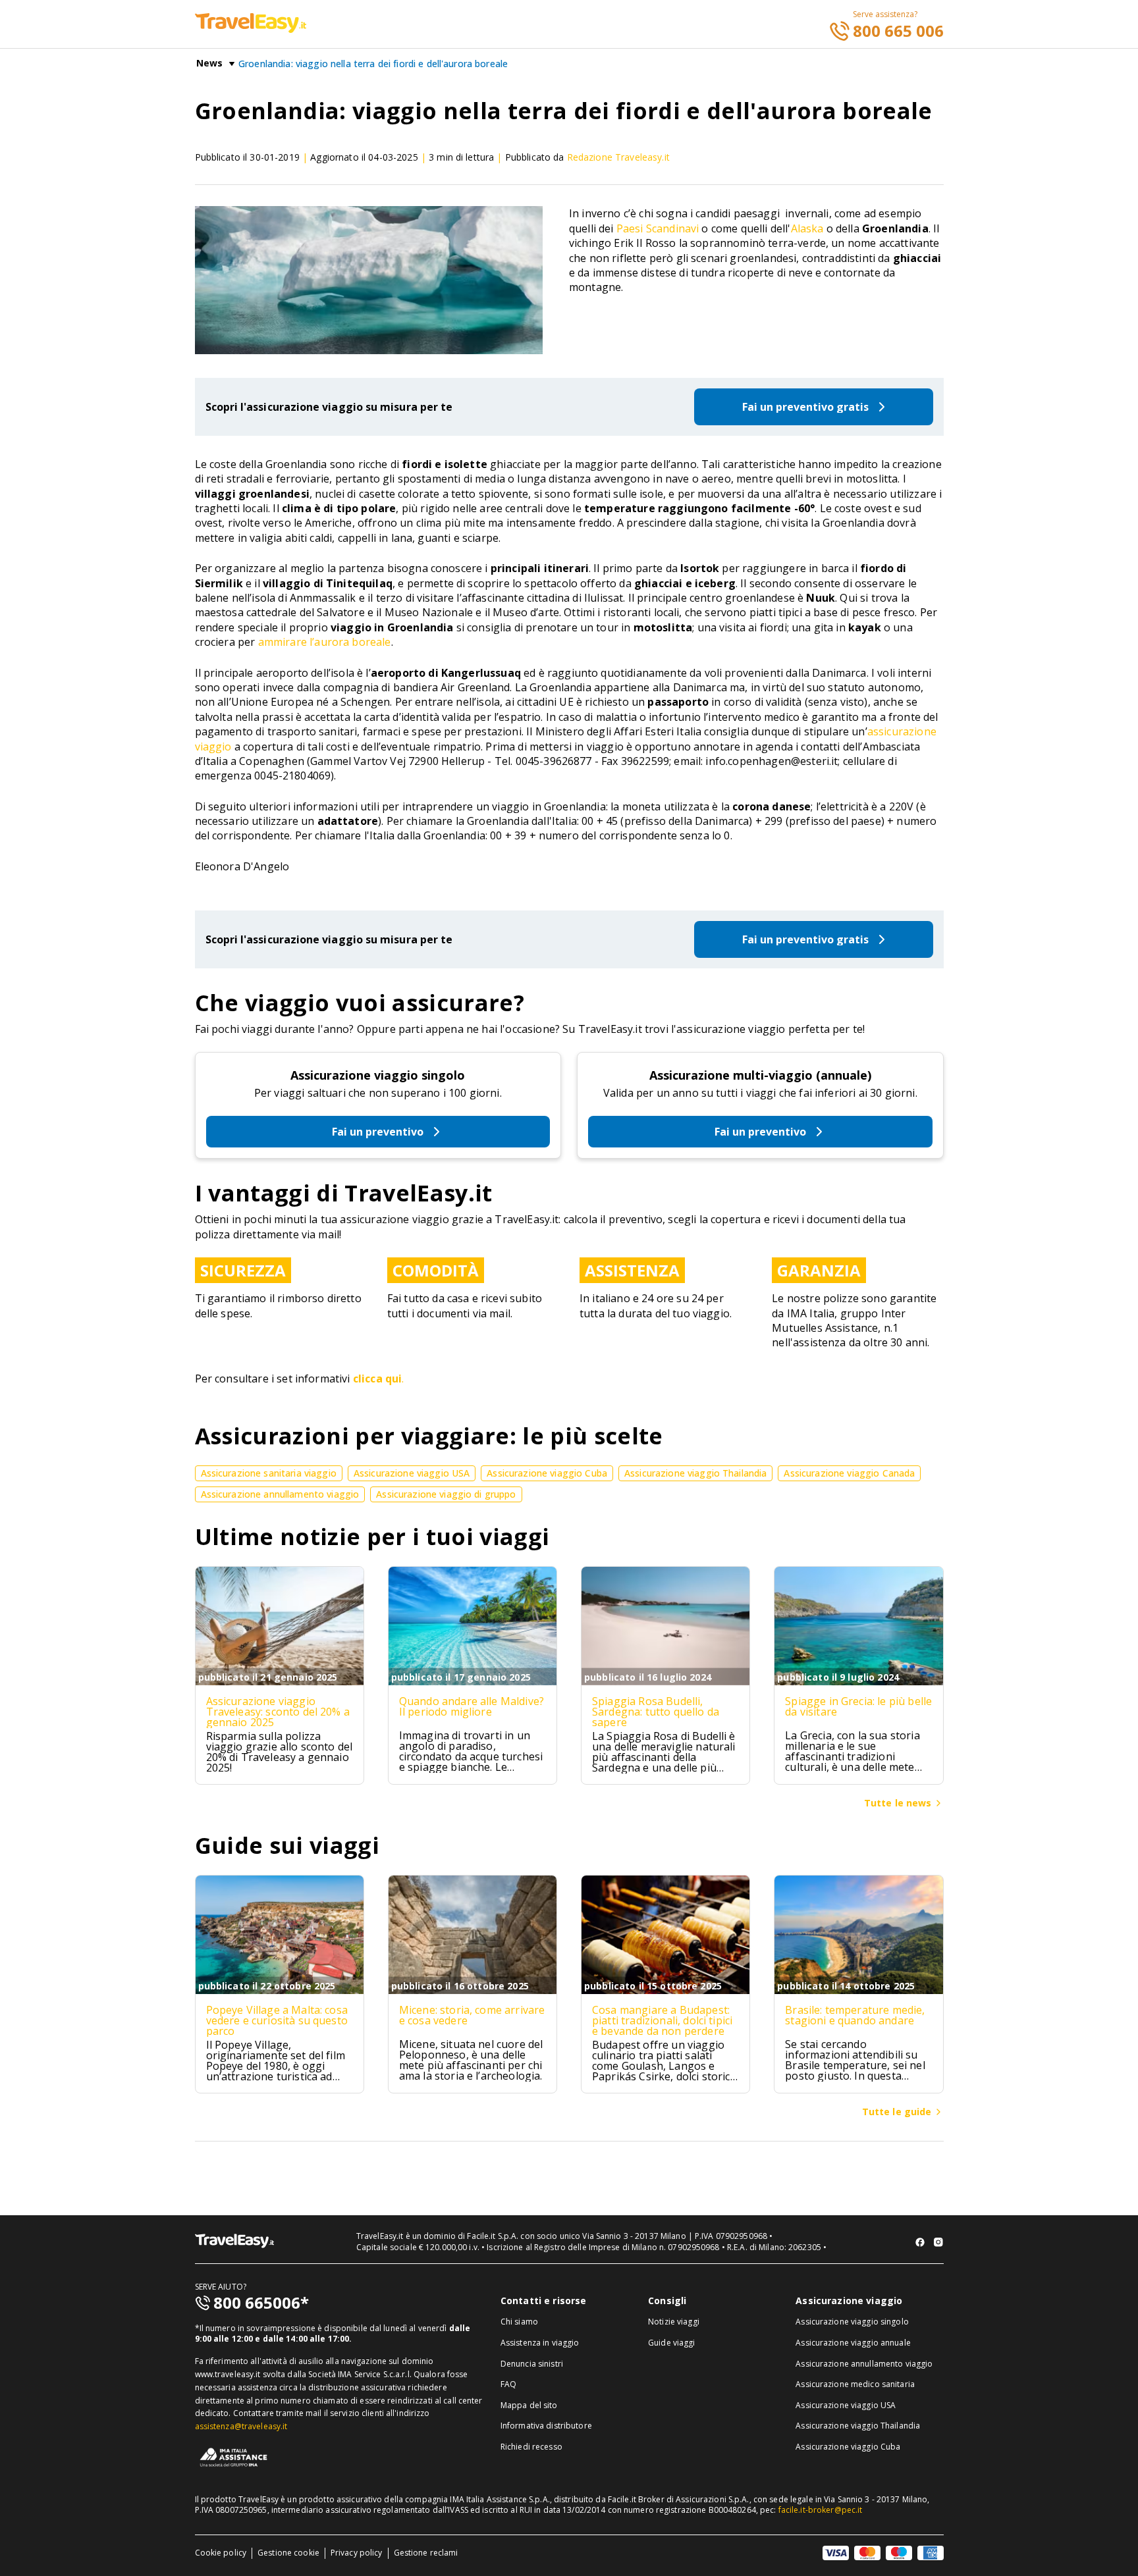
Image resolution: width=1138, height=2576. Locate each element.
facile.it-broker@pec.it (821, 2510)
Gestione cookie (288, 2553)
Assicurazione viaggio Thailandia (858, 2426)
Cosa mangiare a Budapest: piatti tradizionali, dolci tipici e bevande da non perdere (662, 2020)
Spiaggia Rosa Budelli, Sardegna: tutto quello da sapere (656, 1712)
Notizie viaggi (674, 2322)
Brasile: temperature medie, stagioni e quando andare (855, 2015)
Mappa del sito (529, 2405)
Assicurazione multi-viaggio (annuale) (760, 1075)
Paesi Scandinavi (658, 228)
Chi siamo (519, 2322)
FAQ (508, 2384)
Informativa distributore (546, 2426)
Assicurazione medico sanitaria (855, 2384)
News (210, 63)
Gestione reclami (426, 2553)
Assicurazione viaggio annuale (853, 2343)
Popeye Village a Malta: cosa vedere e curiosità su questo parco (277, 2020)
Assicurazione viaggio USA (846, 2405)
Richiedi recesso (531, 2447)
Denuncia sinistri (532, 2364)
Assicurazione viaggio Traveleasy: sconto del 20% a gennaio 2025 (278, 1712)
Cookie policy (221, 2553)
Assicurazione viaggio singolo (378, 1075)
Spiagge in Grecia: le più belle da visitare (858, 1706)
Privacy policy (357, 2553)
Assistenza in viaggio (540, 2343)
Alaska (807, 228)
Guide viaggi (671, 2343)
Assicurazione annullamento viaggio (864, 2364)
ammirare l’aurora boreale (325, 642)
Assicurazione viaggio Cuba (848, 2447)
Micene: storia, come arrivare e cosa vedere (472, 2015)
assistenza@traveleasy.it (241, 2426)
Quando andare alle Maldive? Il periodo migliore (472, 1706)
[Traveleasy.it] (251, 29)
